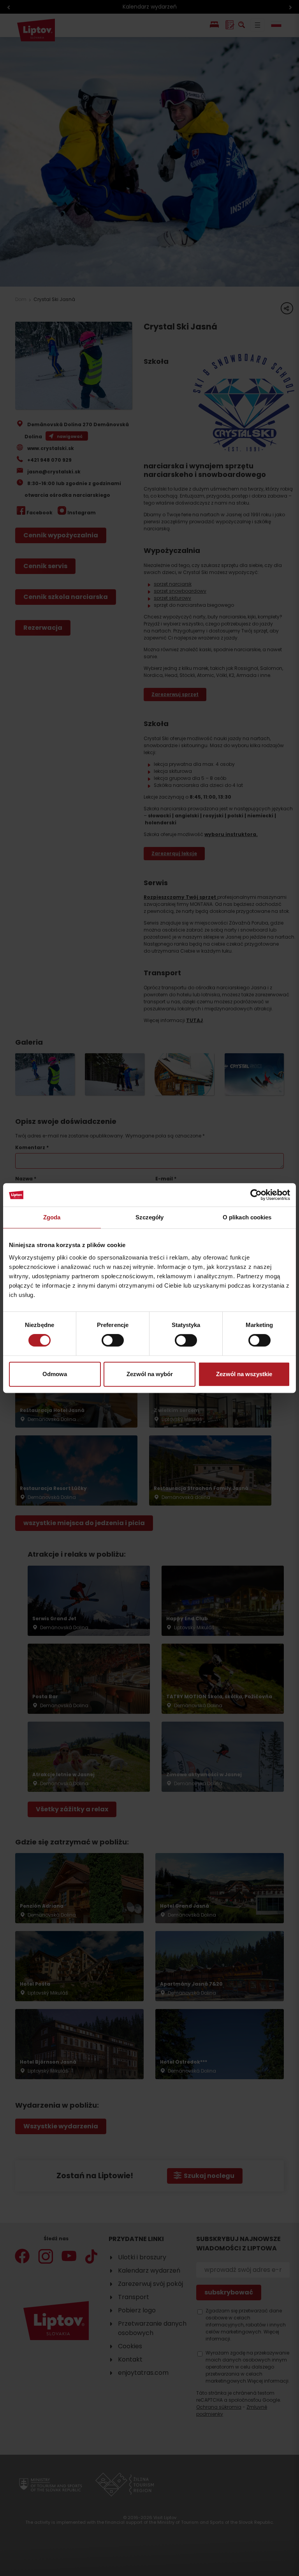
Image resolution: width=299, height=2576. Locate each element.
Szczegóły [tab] (150, 1217)
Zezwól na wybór (150, 1374)
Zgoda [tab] (52, 1217)
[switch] (113, 1340)
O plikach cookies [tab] (247, 1217)
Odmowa (55, 1374)
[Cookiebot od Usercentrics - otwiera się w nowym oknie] (256, 1195)
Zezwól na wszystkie (244, 1374)
